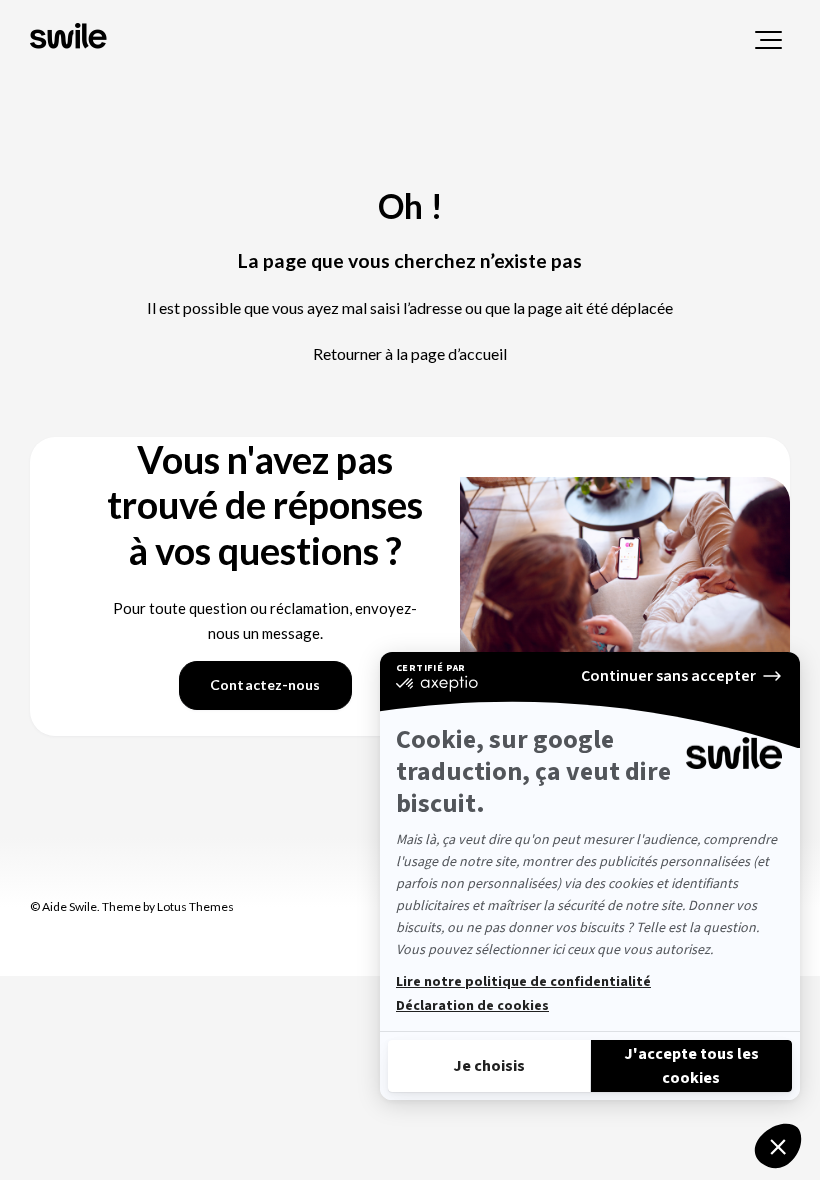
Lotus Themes (195, 906)
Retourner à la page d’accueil (410, 353)
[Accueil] (70, 38)
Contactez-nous (265, 684)
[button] (768, 40)
